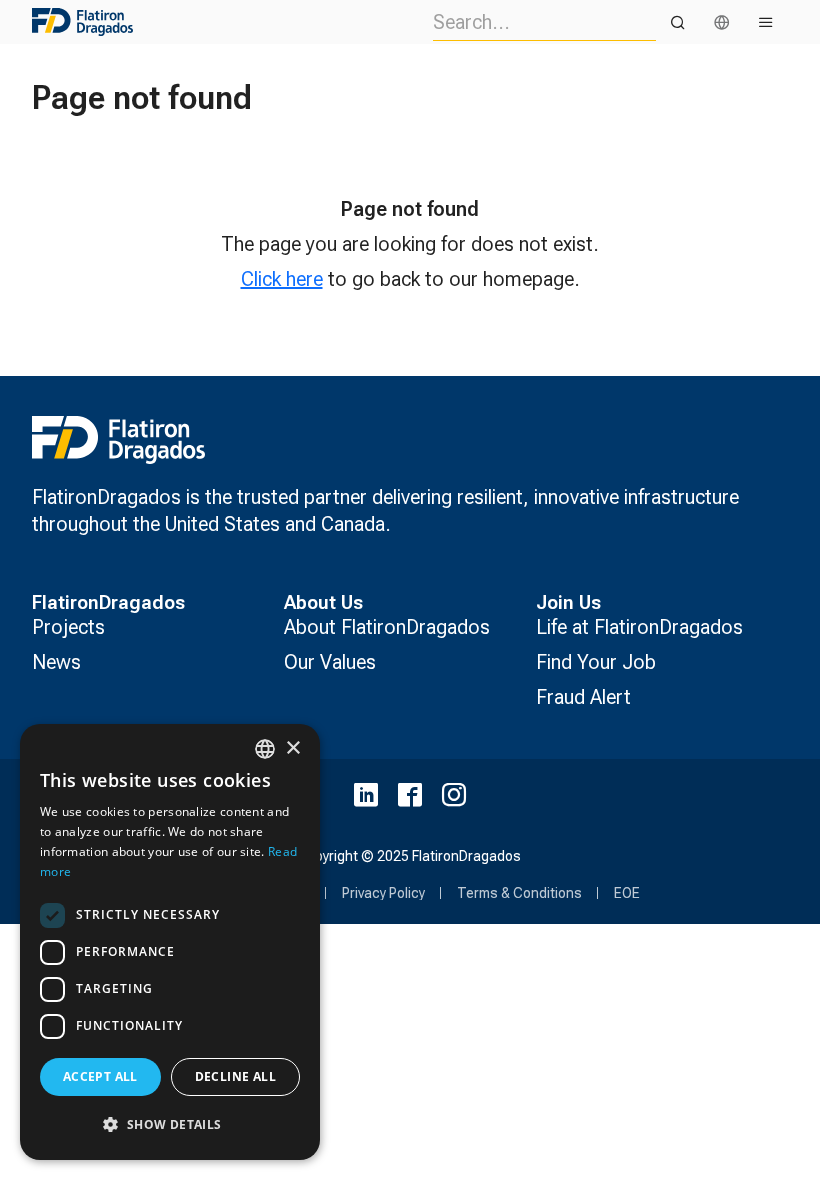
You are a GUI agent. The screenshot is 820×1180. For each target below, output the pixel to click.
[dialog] (170, 942)
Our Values (330, 662)
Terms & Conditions (519, 893)
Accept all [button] (100, 1076)
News (56, 662)
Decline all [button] (235, 1076)
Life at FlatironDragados (639, 627)
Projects (68, 627)
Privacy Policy (383, 893)
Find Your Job (596, 662)
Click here (282, 279)
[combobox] (265, 749)
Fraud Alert (583, 697)
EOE (627, 893)
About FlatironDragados (387, 627)
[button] (170, 1124)
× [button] (292, 748)
